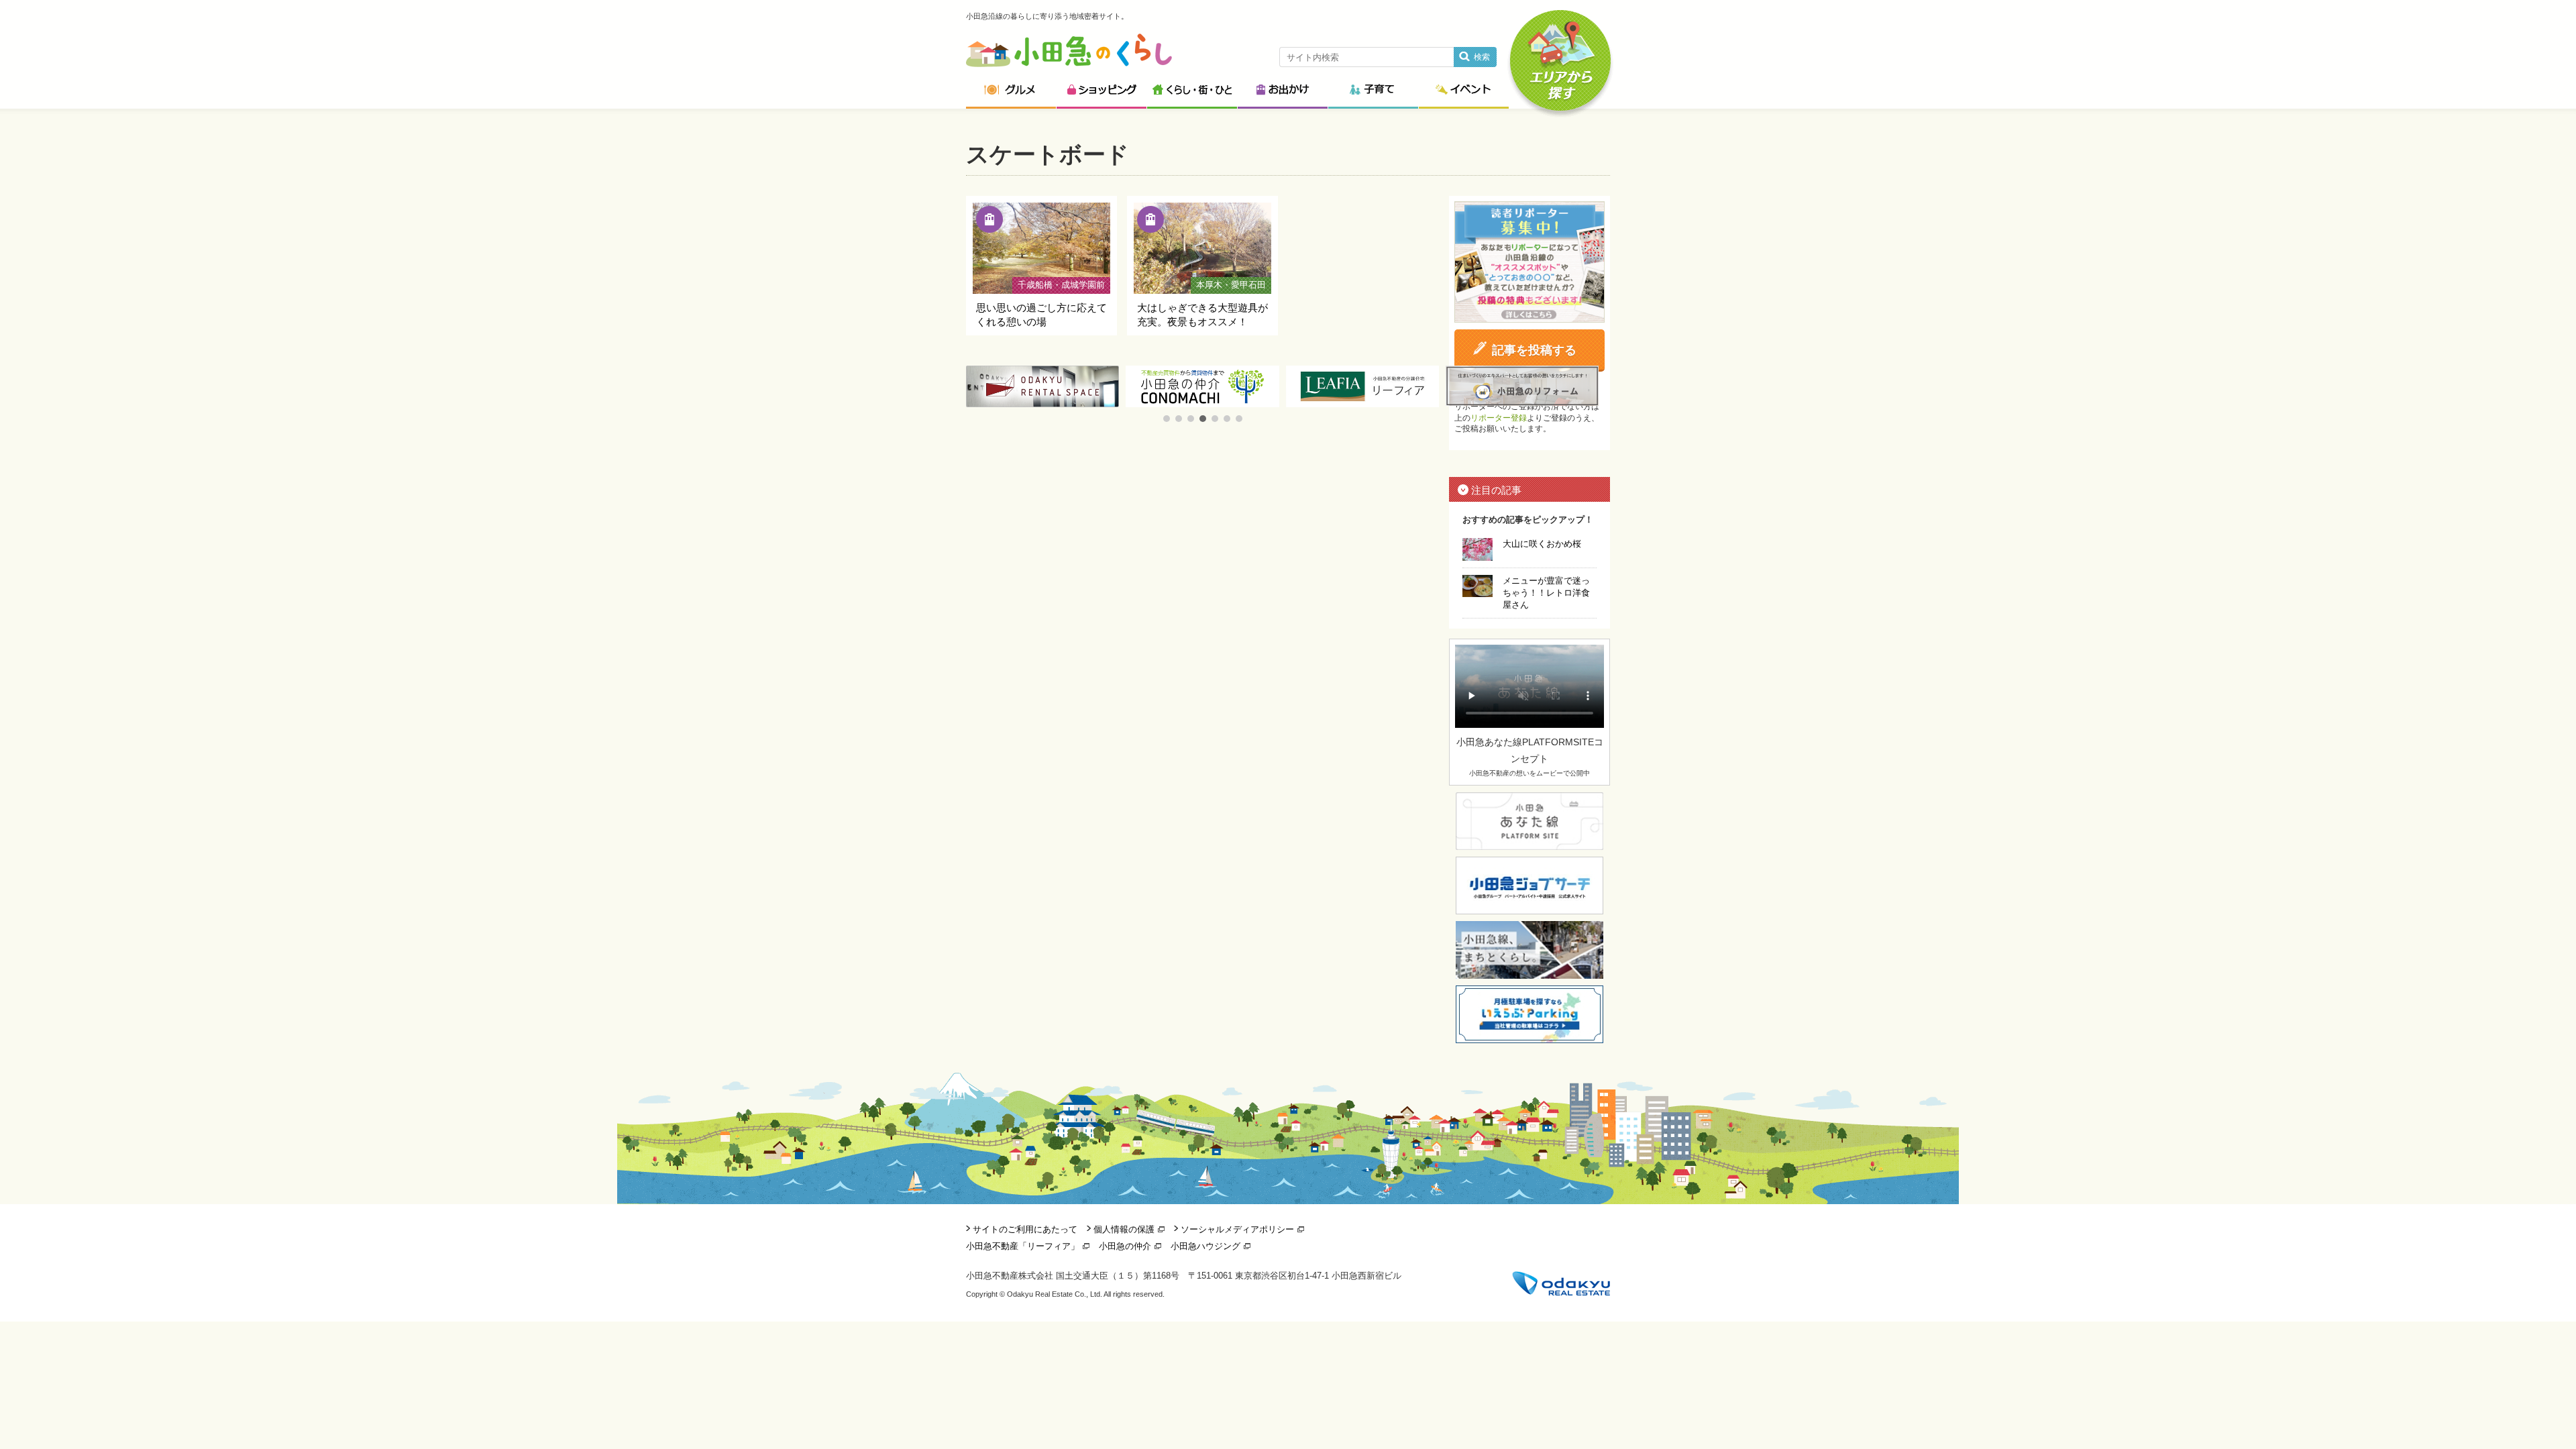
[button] (1167, 419)
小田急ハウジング (1205, 1246)
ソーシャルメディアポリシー (1237, 1229)
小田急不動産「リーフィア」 (1023, 1246)
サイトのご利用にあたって (1025, 1229)
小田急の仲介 (1125, 1246)
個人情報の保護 (1124, 1229)
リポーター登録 (1499, 418)
